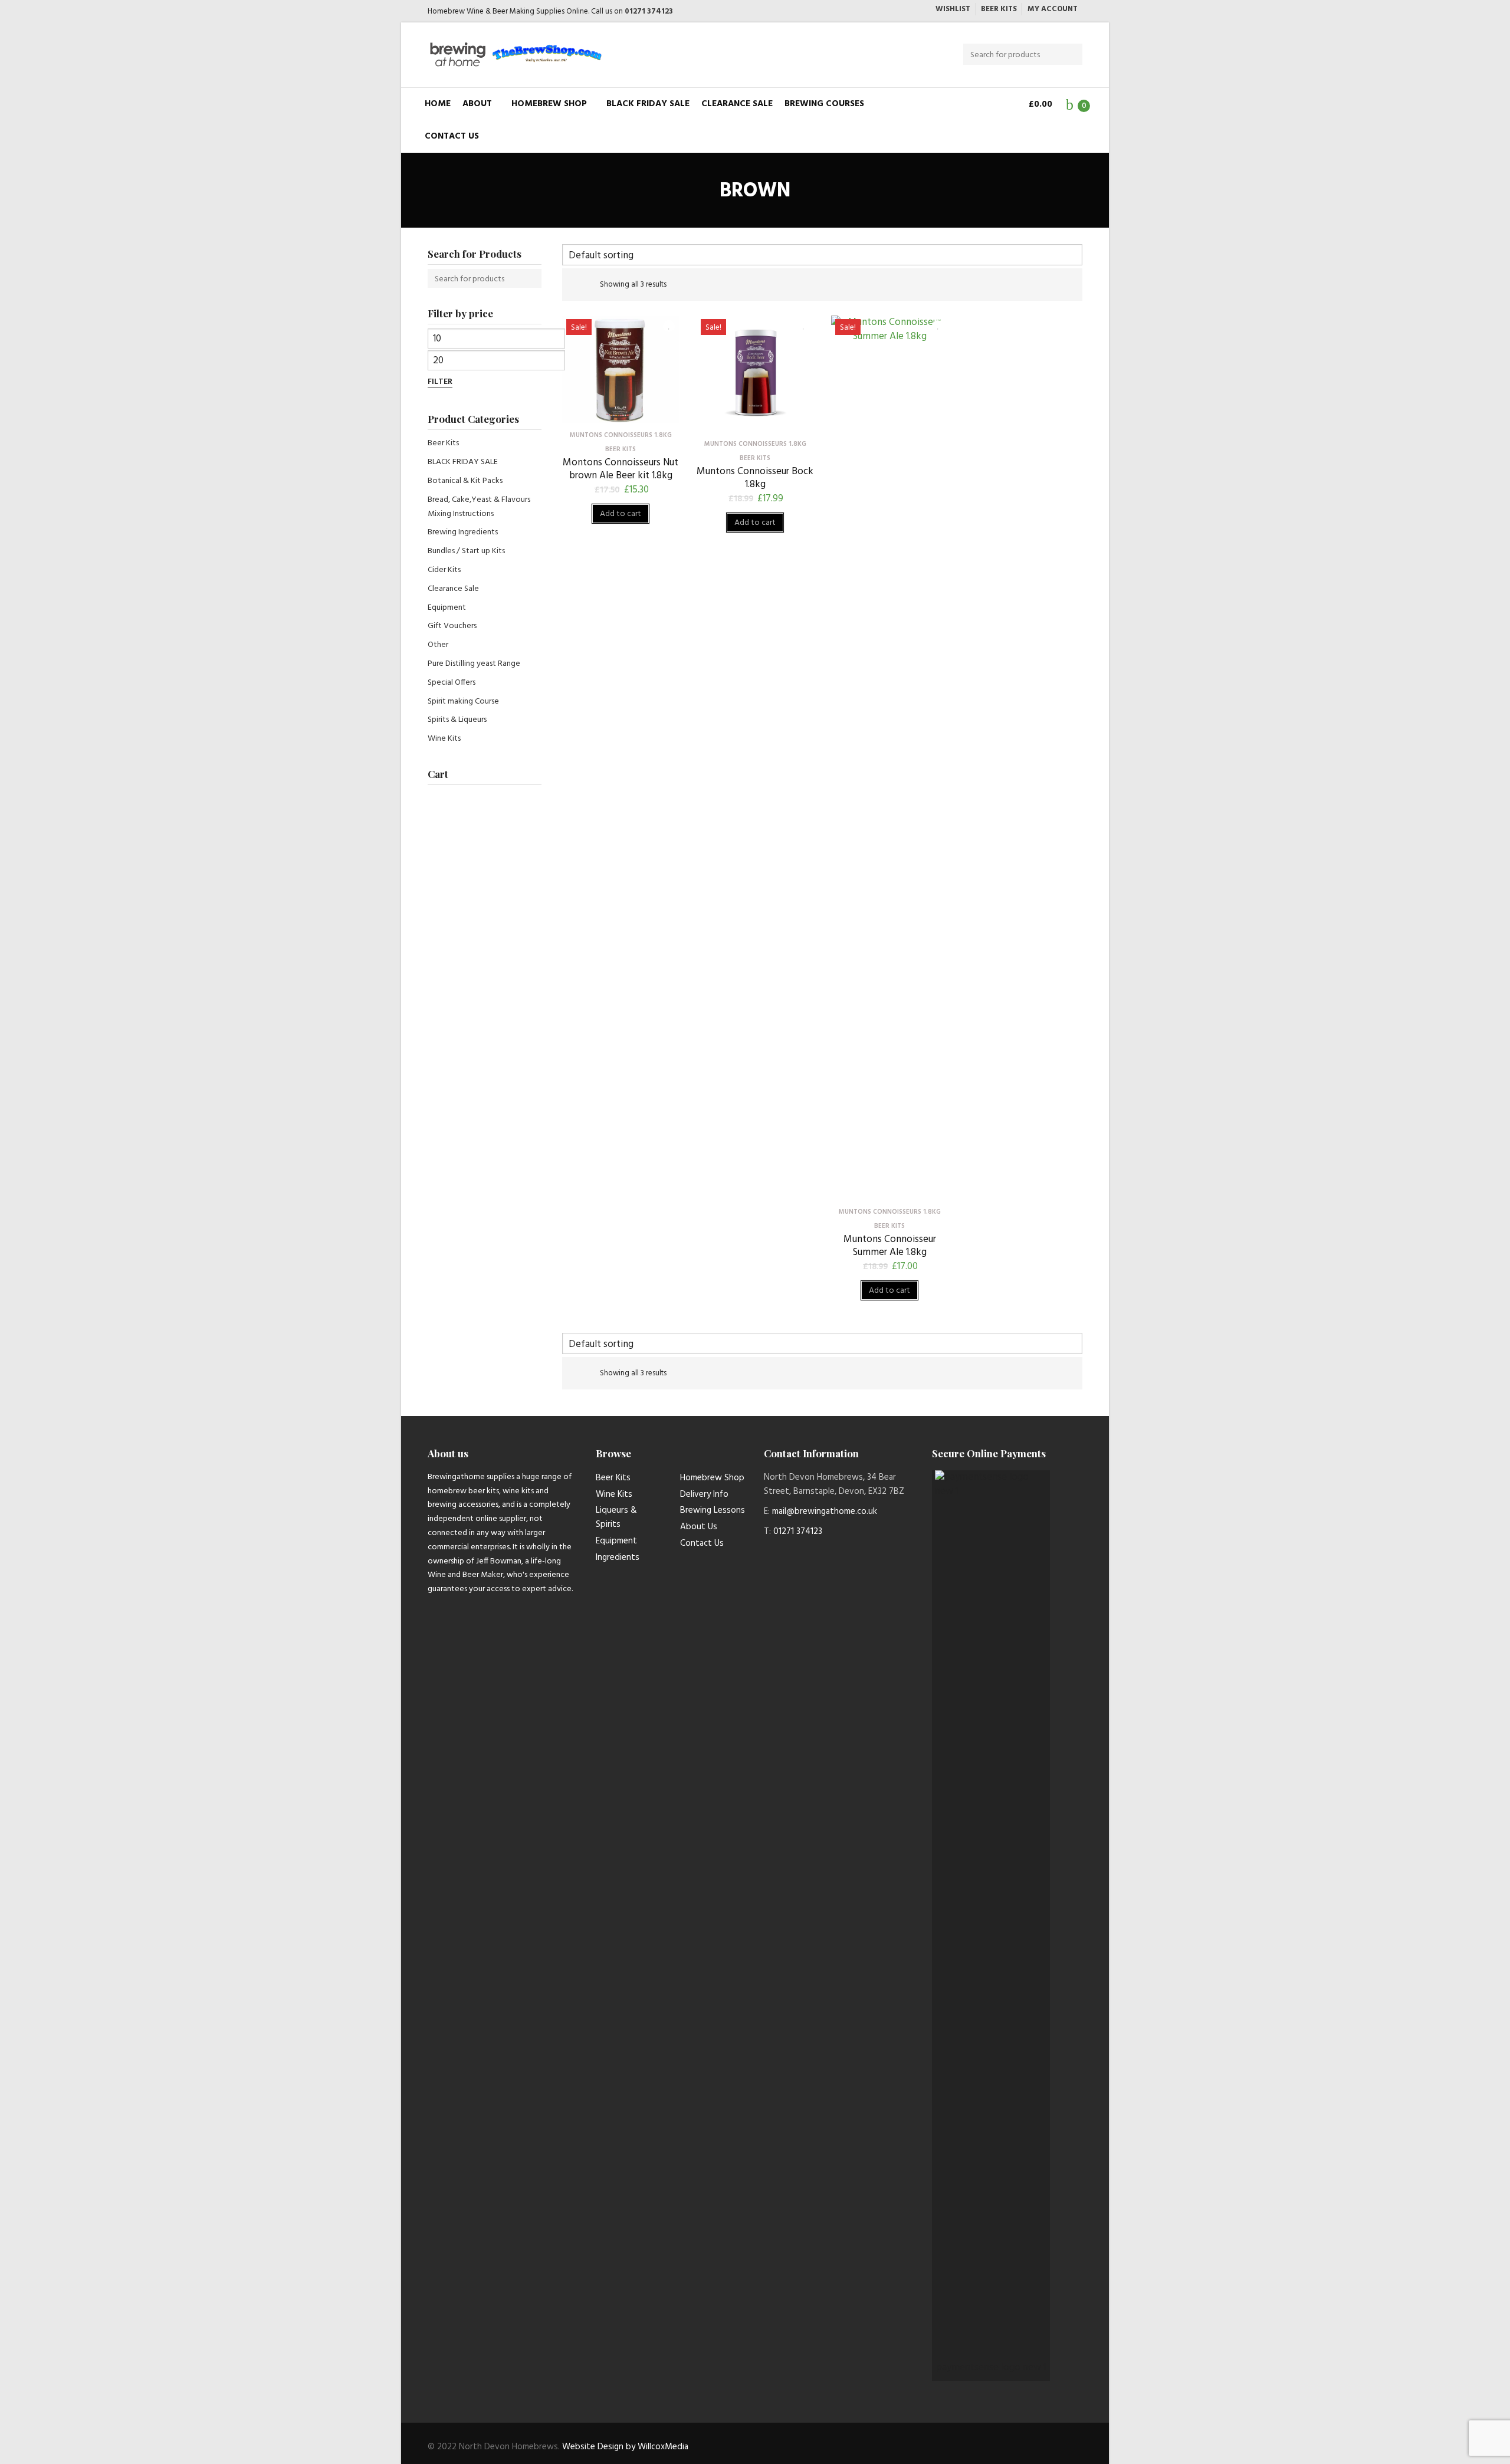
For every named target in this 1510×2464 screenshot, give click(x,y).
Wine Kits (444, 739)
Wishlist (953, 9)
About (477, 104)
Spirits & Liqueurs (457, 720)
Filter (440, 382)
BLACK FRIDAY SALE (648, 104)
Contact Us (452, 136)
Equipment (447, 608)
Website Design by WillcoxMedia (625, 2447)
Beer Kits (999, 9)
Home (438, 104)
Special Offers (452, 683)
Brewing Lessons (713, 1510)
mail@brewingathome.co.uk (825, 1512)
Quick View (621, 414)
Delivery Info (704, 1494)
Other (438, 645)
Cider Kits (444, 570)
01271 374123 (649, 12)
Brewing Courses (824, 104)
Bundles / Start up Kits (466, 551)
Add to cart (621, 514)
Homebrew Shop (549, 104)
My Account (1053, 9)
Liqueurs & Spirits (616, 1517)
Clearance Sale (737, 104)
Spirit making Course (463, 702)
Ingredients (618, 1558)
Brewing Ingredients (463, 532)
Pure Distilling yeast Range (474, 664)
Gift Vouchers (452, 626)
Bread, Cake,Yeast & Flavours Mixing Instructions (479, 507)
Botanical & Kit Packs (465, 481)
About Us (699, 1527)
